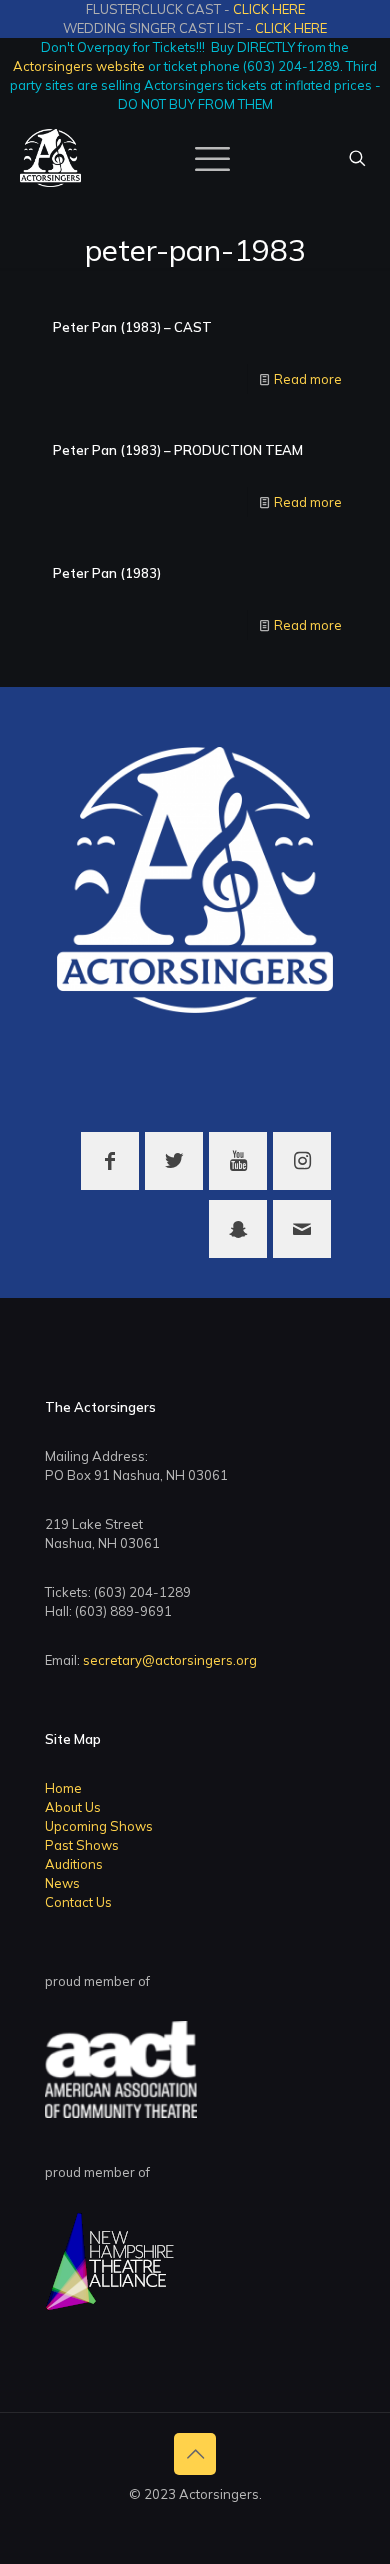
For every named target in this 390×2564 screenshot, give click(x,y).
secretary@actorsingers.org (170, 1660)
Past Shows (82, 1845)
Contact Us (78, 1902)
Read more (308, 379)
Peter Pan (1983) (107, 573)
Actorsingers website (79, 66)
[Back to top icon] (195, 2454)
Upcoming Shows (99, 1826)
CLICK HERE (269, 9)
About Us (73, 1807)
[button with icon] (110, 1161)
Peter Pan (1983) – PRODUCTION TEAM (178, 450)
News (62, 1883)
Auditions (74, 1864)
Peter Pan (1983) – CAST (132, 327)
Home (63, 1788)
